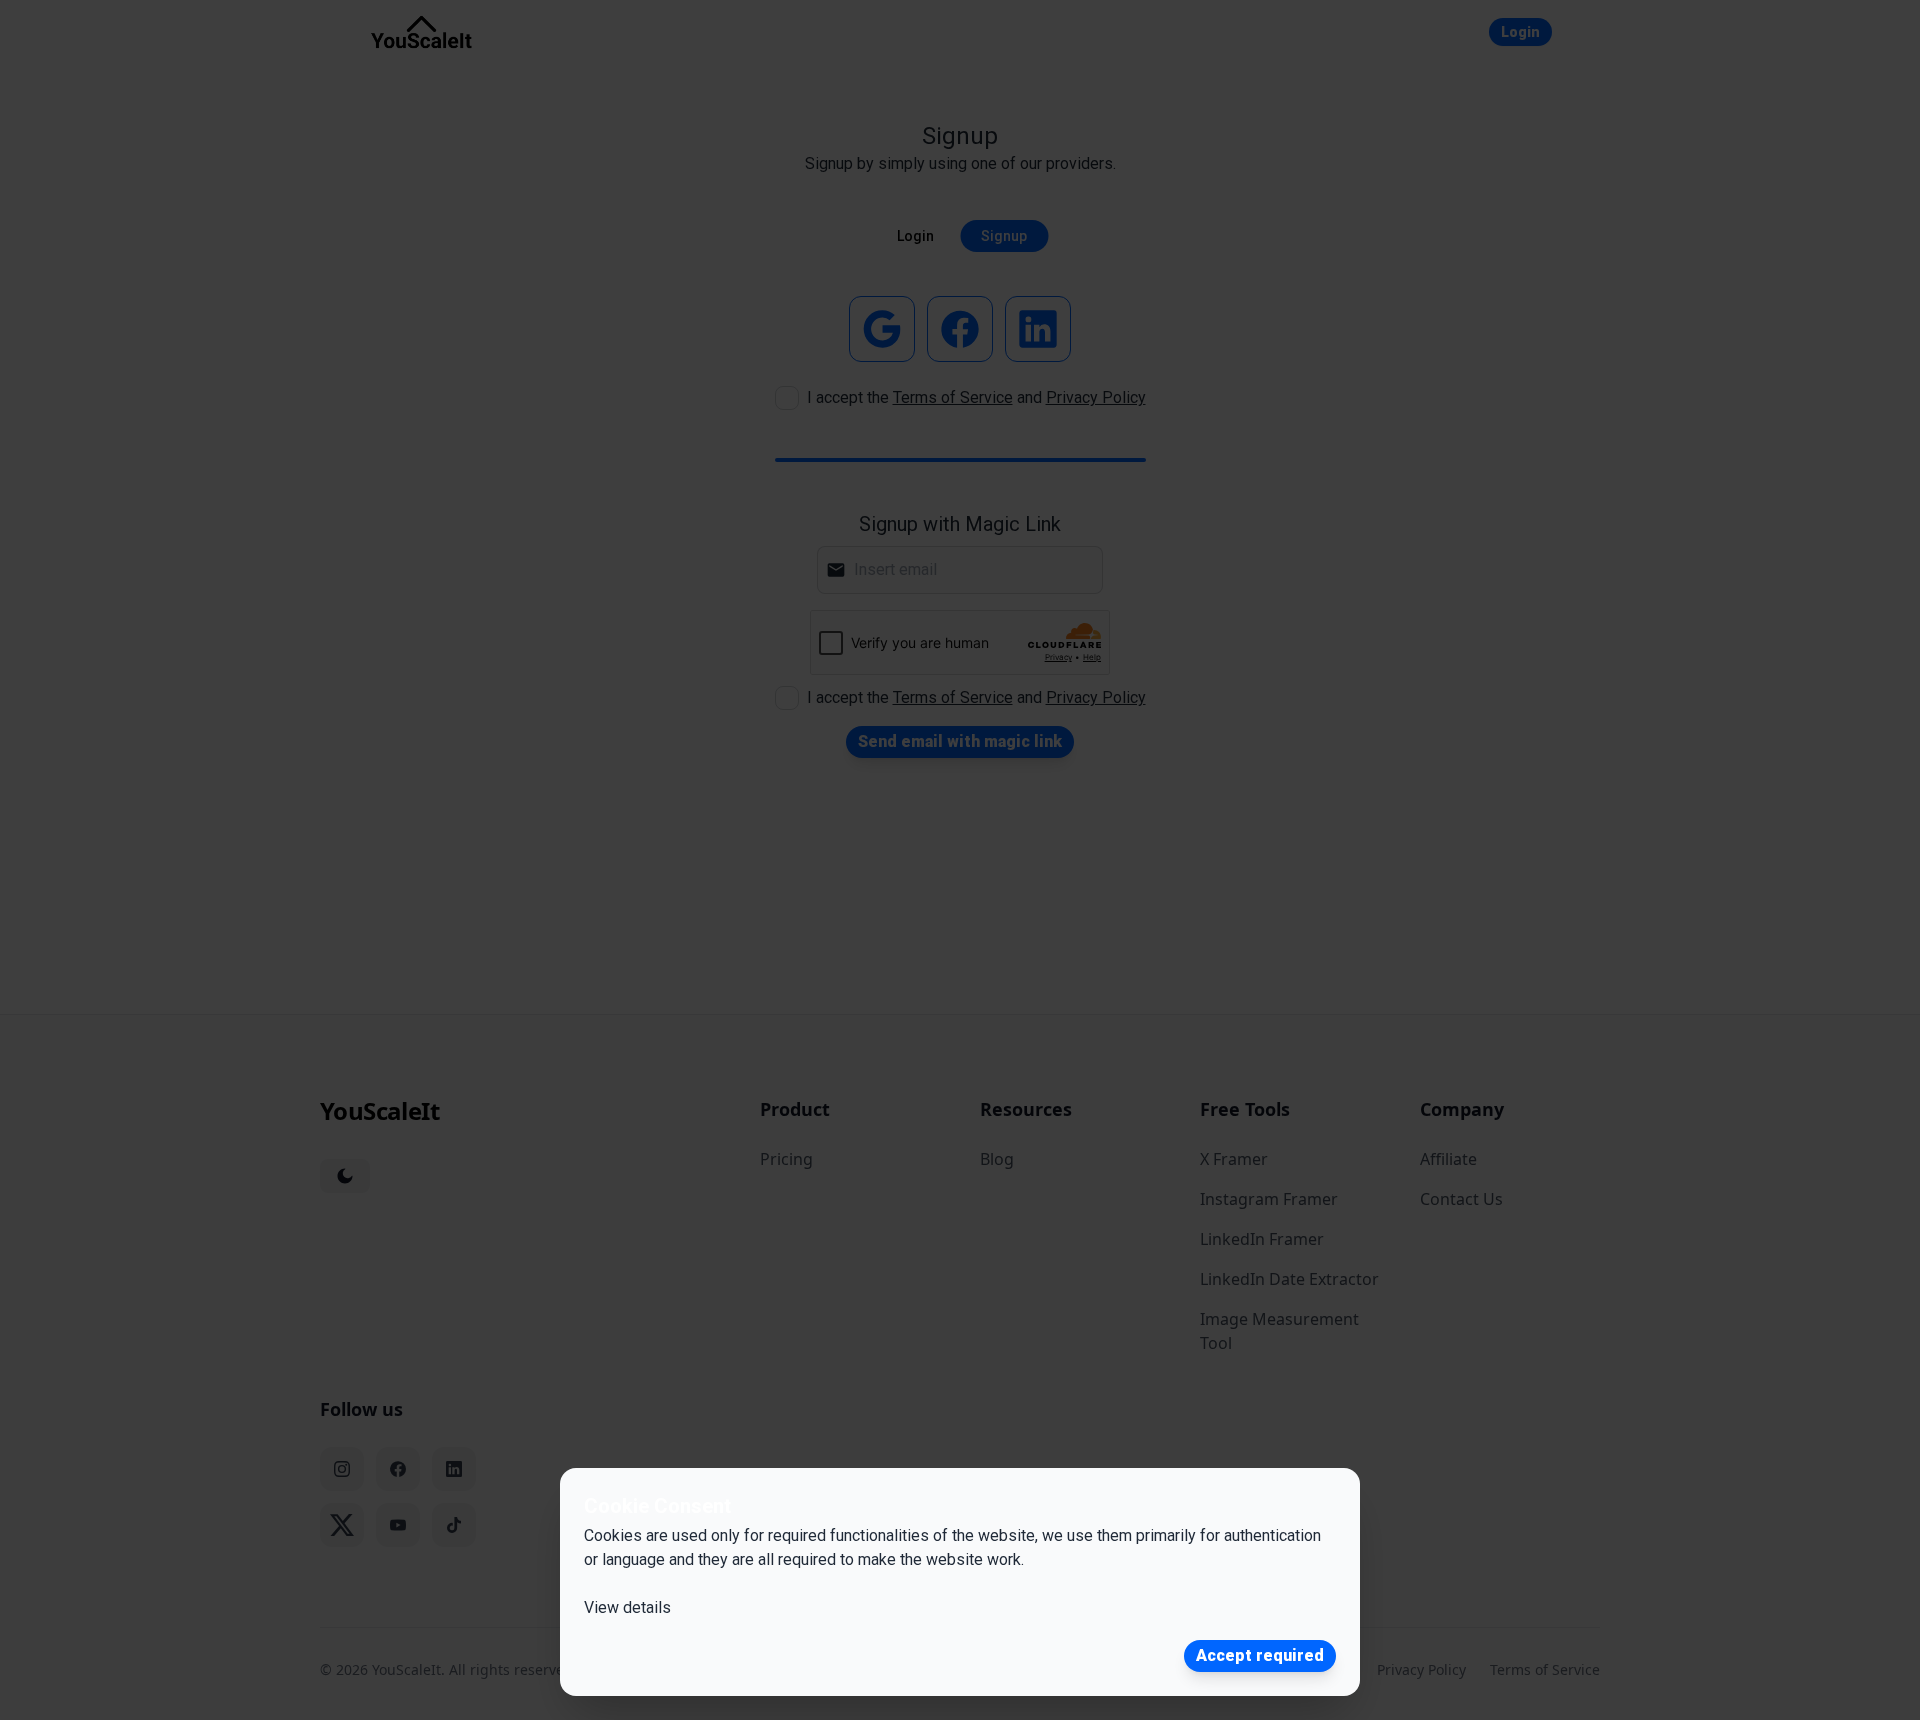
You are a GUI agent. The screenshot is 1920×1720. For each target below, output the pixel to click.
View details (627, 1607)
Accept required (1260, 1655)
